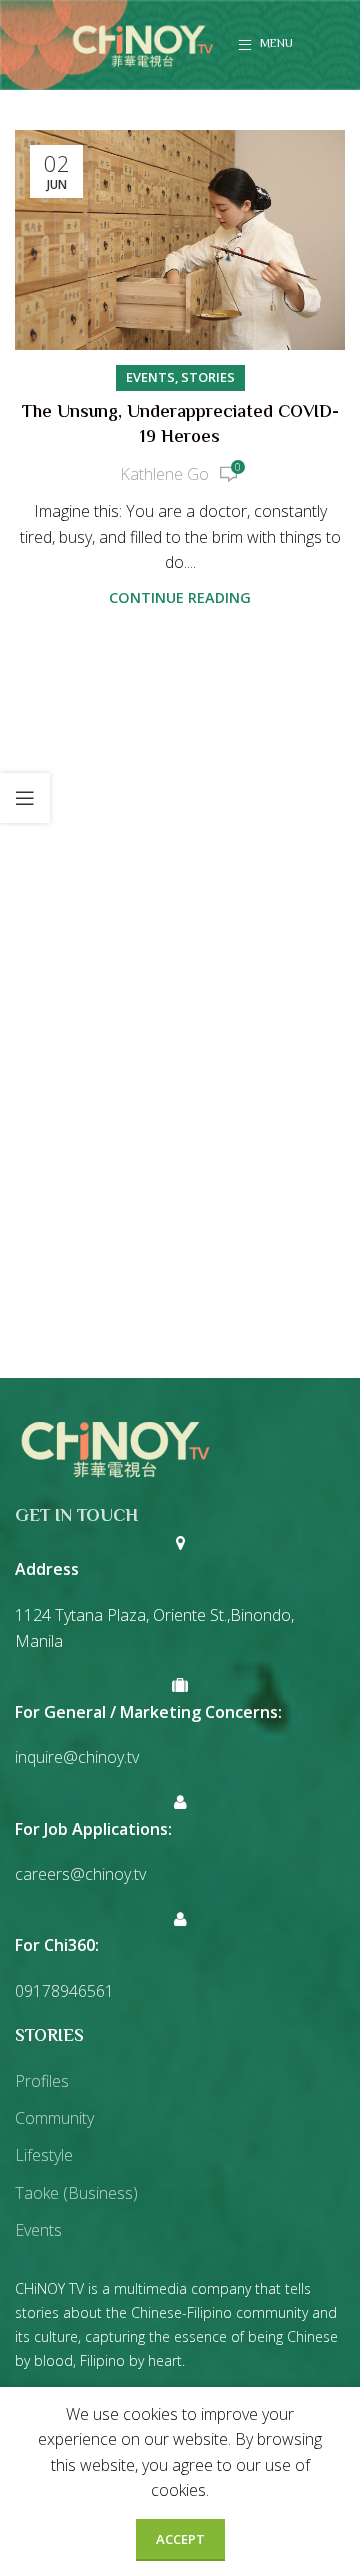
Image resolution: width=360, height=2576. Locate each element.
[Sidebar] (25, 798)
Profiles (42, 2081)
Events (150, 377)
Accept (180, 2539)
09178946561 (64, 1991)
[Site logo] (143, 43)
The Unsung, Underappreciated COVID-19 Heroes (180, 425)
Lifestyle (44, 2155)
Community (54, 2118)
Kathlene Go (164, 474)
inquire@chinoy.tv (77, 1757)
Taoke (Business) (76, 2193)
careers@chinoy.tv (80, 1874)
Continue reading (180, 597)
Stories (208, 377)
